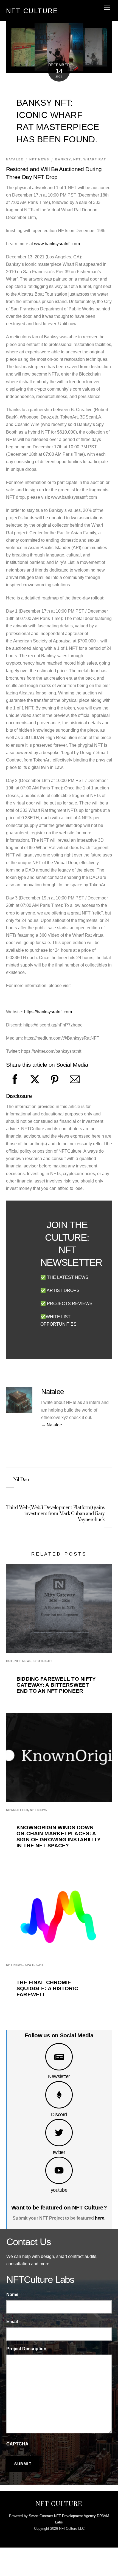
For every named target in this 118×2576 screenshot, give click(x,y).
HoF (9, 1661)
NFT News (39, 159)
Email (12, 2322)
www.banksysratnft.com (57, 244)
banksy (63, 159)
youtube (59, 2190)
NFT (77, 159)
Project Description (26, 2349)
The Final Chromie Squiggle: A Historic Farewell (47, 1988)
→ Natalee (52, 1425)
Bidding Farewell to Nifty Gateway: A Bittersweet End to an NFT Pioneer (56, 1685)
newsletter (17, 1810)
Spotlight (43, 1661)
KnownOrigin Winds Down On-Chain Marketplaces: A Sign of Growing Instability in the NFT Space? (59, 1837)
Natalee (15, 159)
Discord (59, 2114)
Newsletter (59, 2076)
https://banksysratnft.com (48, 1012)
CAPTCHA (17, 2444)
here (100, 2218)
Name (12, 2294)
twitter (59, 2152)
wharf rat (95, 159)
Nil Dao (22, 1480)
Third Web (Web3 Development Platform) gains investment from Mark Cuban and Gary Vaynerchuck (56, 1514)
